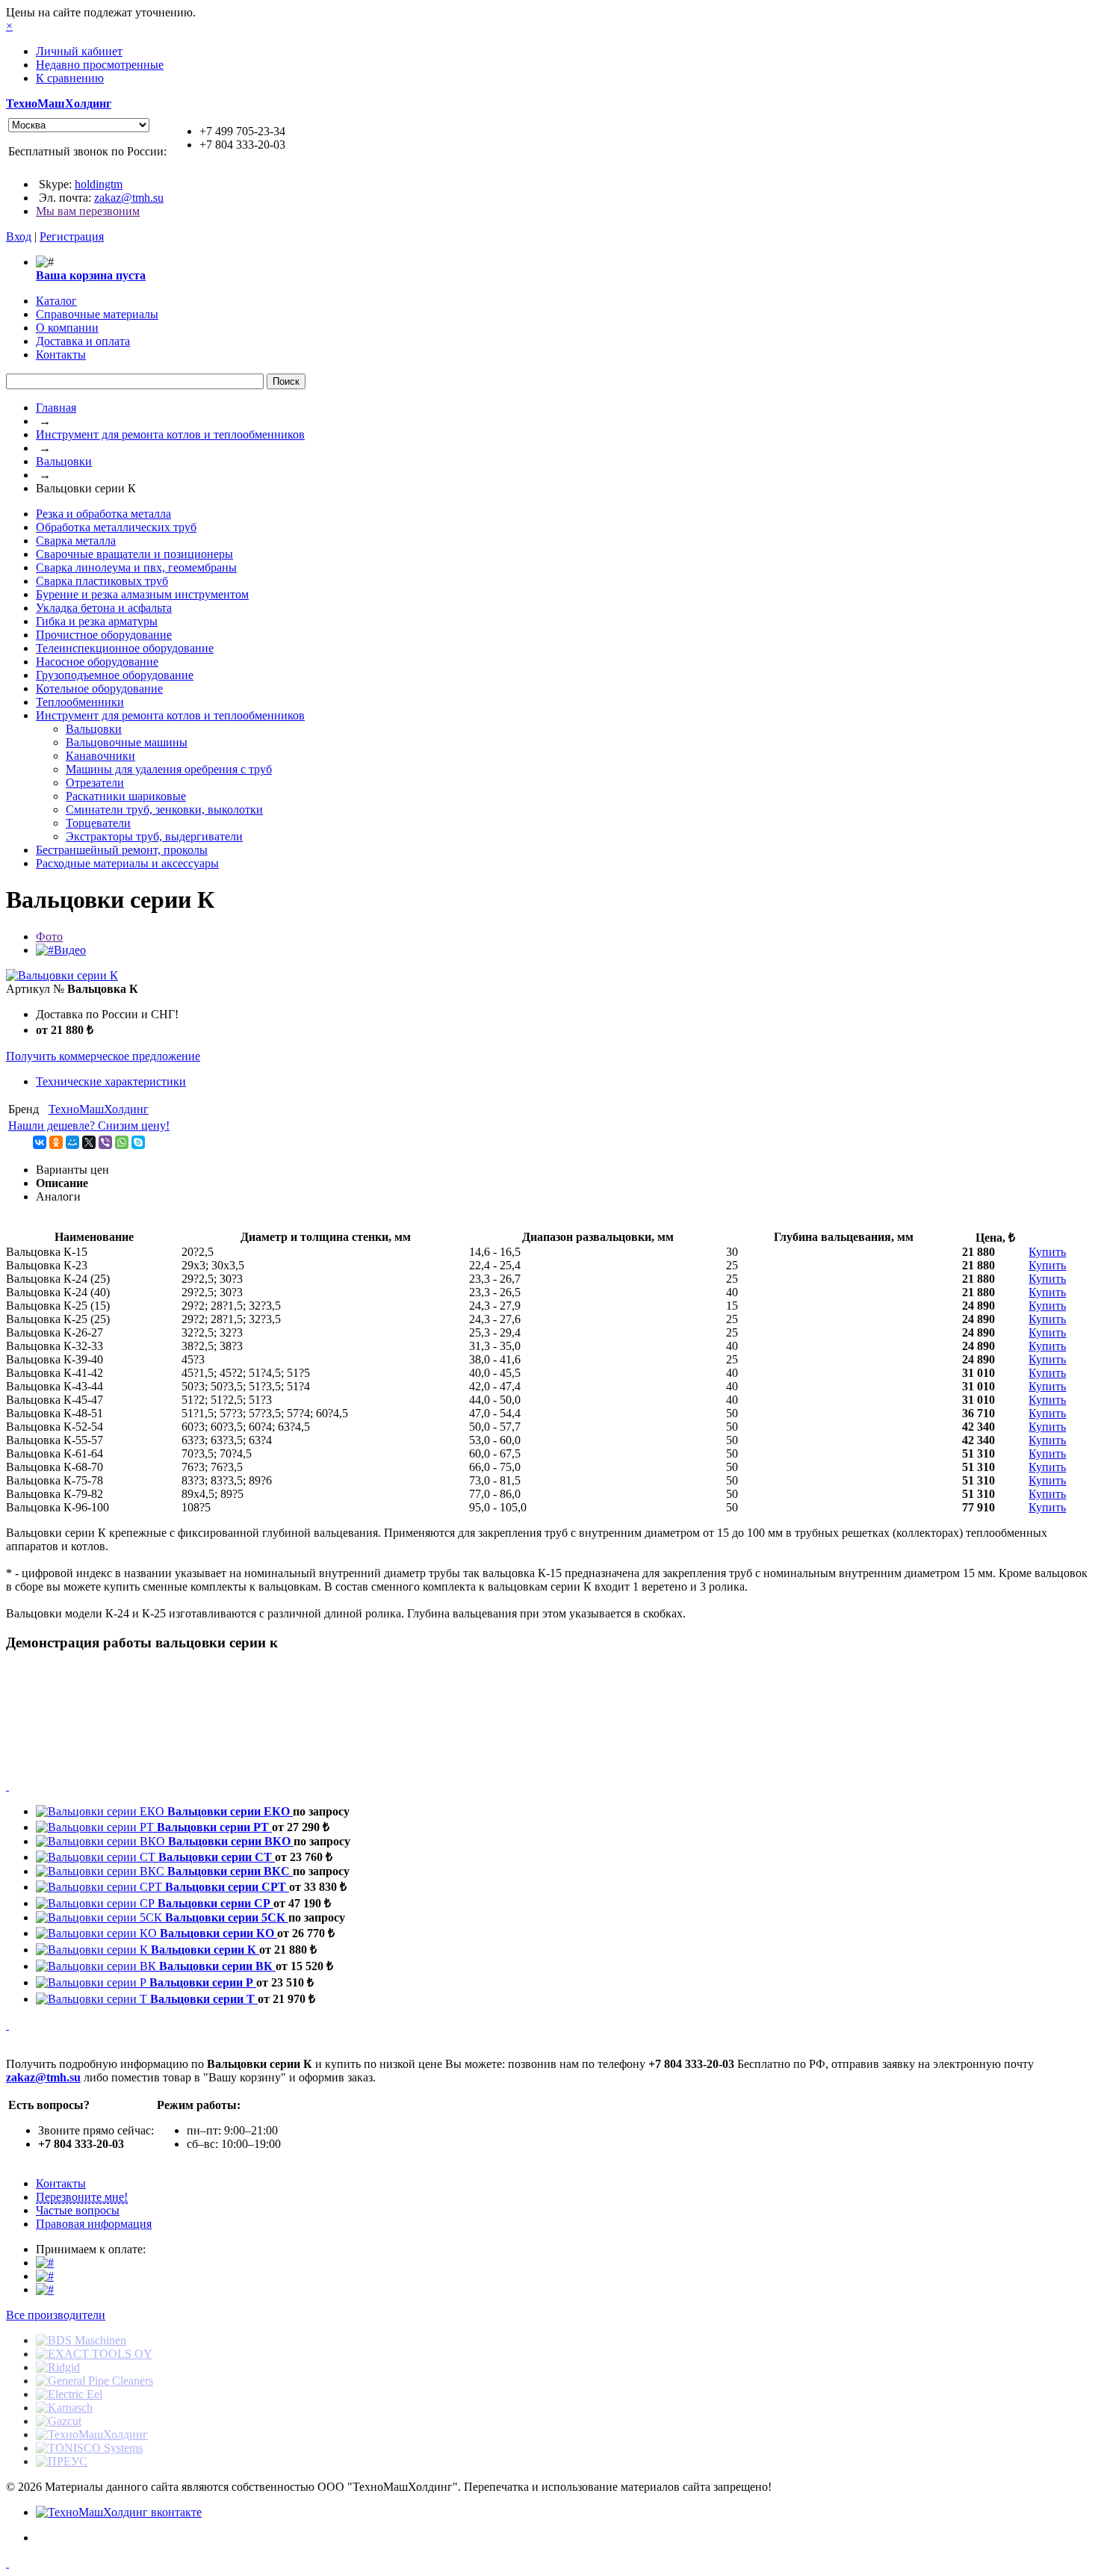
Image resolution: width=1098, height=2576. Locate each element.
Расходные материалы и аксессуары (127, 863)
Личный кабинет (79, 51)
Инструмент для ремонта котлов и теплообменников (170, 434)
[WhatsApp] (122, 1142)
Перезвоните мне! (82, 2197)
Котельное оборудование (99, 688)
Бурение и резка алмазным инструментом (142, 594)
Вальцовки (64, 461)
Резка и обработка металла (103, 514)
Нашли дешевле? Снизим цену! (89, 1126)
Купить (1047, 1252)
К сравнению (70, 78)
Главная (56, 408)
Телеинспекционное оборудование (125, 648)
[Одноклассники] (56, 1142)
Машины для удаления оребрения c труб (169, 769)
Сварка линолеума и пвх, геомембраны (136, 567)
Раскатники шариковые (126, 796)
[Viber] (105, 1142)
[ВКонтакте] (40, 1142)
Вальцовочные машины (127, 742)
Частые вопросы (78, 2210)
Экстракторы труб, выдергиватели (154, 836)
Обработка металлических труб (116, 527)
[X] (89, 1142)
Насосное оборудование (97, 662)
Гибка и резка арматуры (97, 621)
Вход (19, 236)
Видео (70, 950)
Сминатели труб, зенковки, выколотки (164, 809)
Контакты (61, 2183)
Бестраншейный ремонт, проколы (122, 850)
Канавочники (100, 756)
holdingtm (99, 184)
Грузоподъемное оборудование (115, 675)
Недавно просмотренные (100, 65)
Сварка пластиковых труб (102, 581)
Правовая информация (94, 2224)
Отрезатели (95, 783)
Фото (49, 936)
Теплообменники (80, 702)
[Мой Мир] (72, 1142)
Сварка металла (76, 541)
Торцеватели (98, 823)
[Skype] (138, 1142)
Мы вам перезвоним (88, 211)
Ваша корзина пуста (91, 275)
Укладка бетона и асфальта (104, 608)
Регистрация (72, 236)
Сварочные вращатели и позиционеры (134, 554)
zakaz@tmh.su (129, 198)
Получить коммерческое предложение (103, 1056)
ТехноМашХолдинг (59, 103)
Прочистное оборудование (104, 635)
